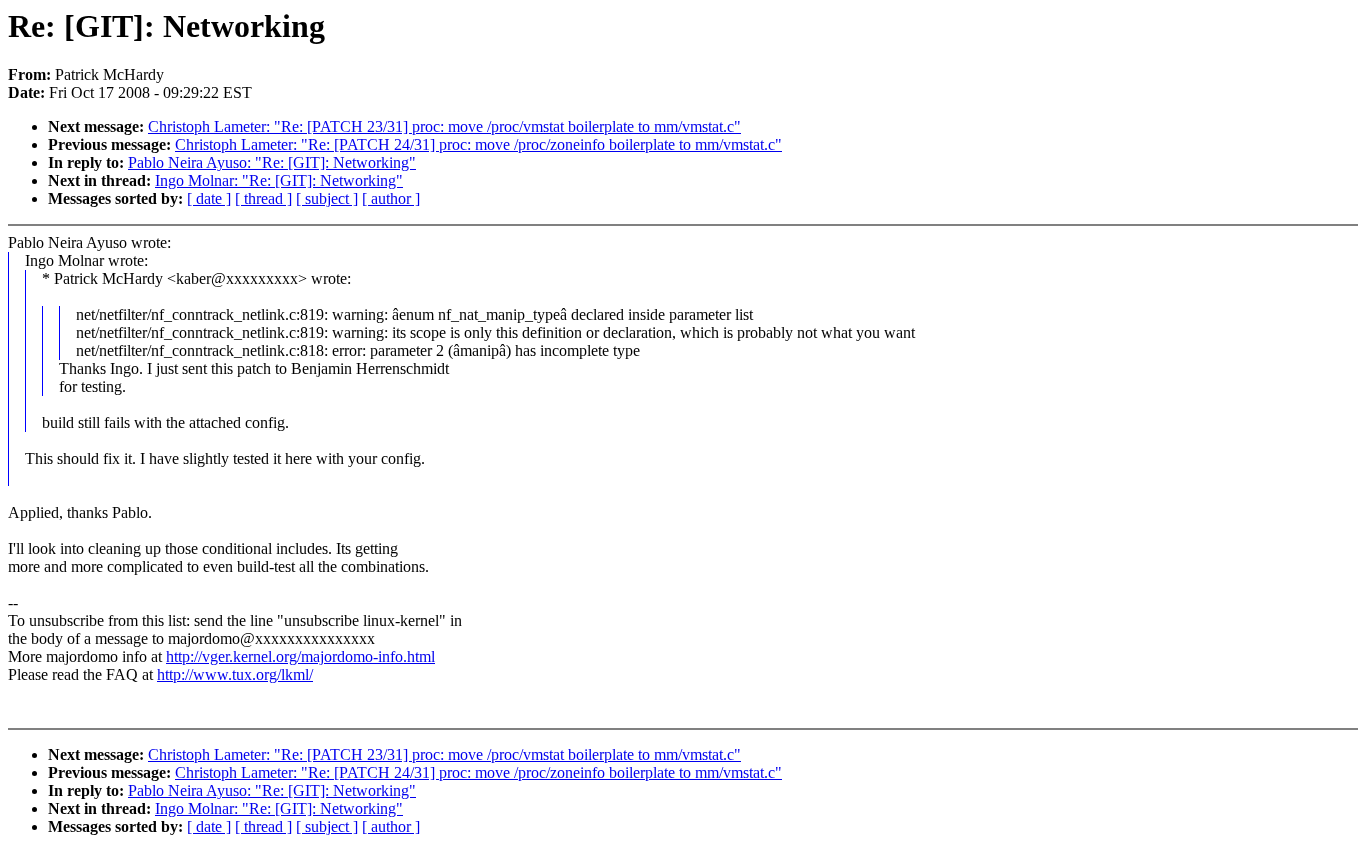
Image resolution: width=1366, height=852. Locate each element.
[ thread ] (263, 198)
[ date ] (209, 198)
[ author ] (391, 198)
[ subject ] (327, 198)
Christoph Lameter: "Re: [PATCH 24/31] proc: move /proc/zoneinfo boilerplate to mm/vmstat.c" (478, 144)
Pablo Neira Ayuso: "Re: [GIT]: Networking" (272, 162)
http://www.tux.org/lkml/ (235, 674)
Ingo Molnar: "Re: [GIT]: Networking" (279, 180)
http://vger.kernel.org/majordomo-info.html (300, 656)
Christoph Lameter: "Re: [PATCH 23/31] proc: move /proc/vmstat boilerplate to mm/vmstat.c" (444, 126)
